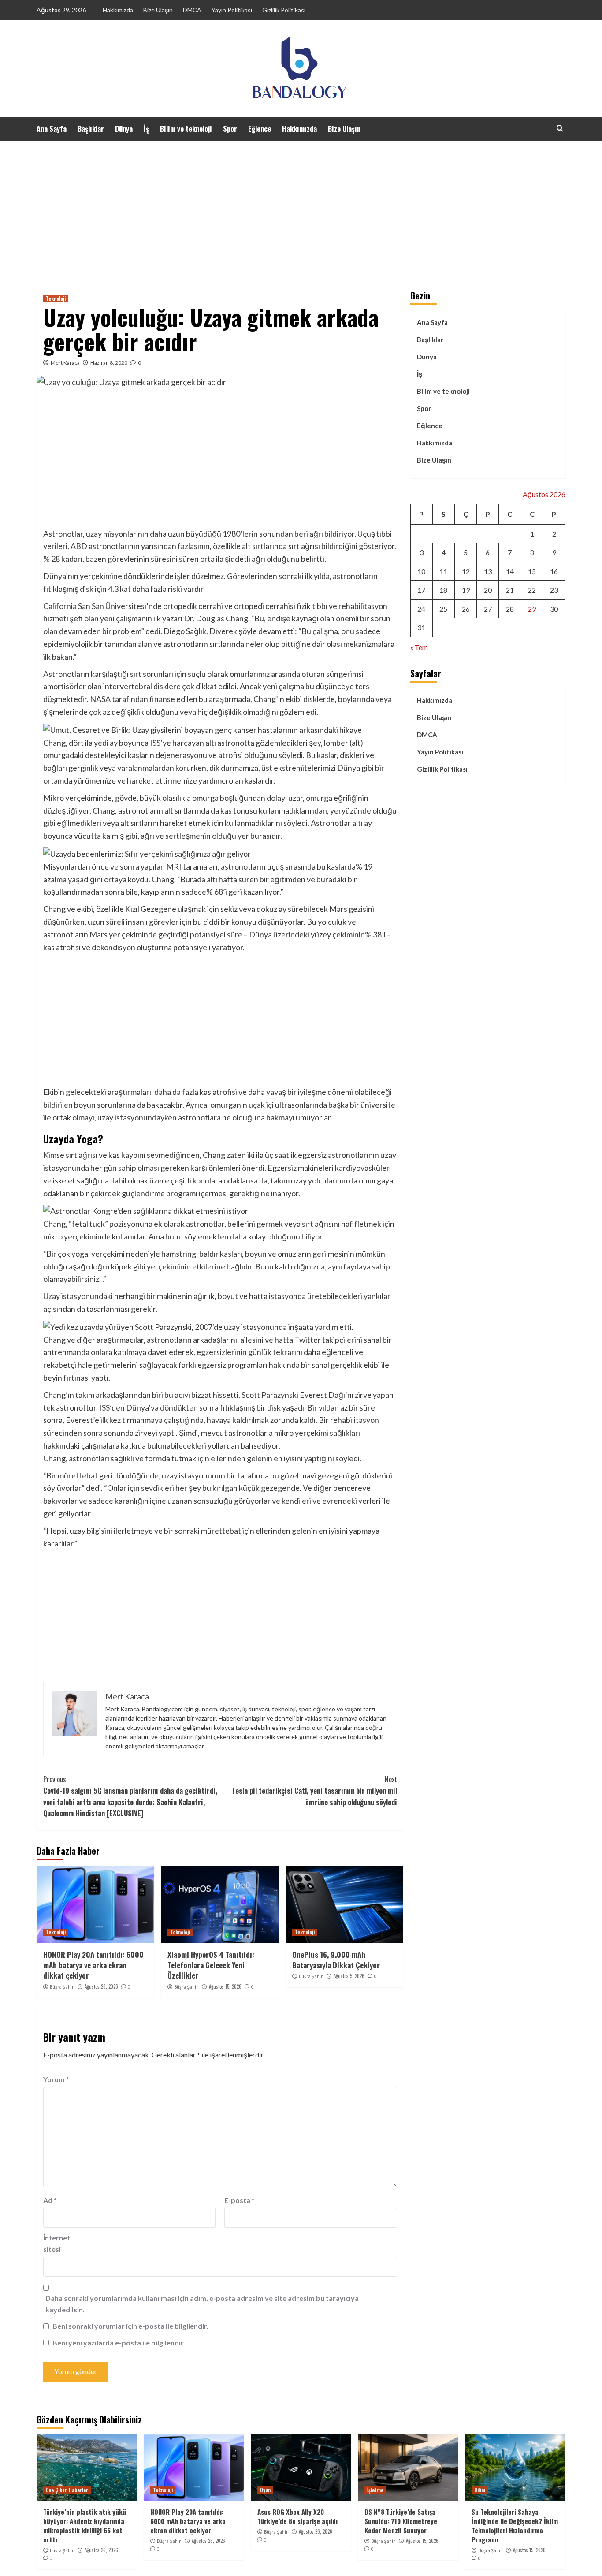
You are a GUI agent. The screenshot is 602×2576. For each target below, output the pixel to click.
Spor (230, 129)
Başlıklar (91, 129)
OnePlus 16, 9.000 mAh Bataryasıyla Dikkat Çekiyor (336, 1960)
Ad (50, 2200)
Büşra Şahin (62, 1987)
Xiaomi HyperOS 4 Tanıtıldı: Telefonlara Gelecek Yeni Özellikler (211, 1965)
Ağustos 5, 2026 (349, 1976)
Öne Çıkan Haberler (67, 2490)
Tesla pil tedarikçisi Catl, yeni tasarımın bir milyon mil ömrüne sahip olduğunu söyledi (314, 1790)
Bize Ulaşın (158, 10)
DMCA (192, 10)
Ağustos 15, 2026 (225, 1986)
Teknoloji (56, 299)
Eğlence (260, 129)
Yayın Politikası (232, 10)
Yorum (56, 2079)
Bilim (480, 2490)
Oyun (265, 2490)
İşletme (375, 2490)
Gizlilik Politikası (284, 10)
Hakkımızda (118, 10)
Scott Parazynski (270, 1395)
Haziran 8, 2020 (109, 363)
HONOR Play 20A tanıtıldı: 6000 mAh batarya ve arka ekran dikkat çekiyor (93, 1965)
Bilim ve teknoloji (186, 129)
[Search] (560, 128)
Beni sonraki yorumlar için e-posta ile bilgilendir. (130, 2326)
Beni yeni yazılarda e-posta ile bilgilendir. (119, 2343)
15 (532, 571)
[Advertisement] (301, 207)
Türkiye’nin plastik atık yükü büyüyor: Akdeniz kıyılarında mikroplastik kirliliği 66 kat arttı (85, 2526)
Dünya (124, 129)
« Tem (419, 647)
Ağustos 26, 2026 (101, 1986)
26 (466, 609)
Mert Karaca (65, 363)
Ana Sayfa (52, 129)
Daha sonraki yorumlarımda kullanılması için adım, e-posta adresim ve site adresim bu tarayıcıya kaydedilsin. (202, 2304)
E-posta (240, 2200)
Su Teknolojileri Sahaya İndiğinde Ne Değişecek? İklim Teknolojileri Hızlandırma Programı (515, 2526)
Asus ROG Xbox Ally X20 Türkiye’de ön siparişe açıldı (297, 2516)
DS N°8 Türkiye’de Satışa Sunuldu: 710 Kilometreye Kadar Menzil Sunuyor (401, 2521)
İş (146, 129)
